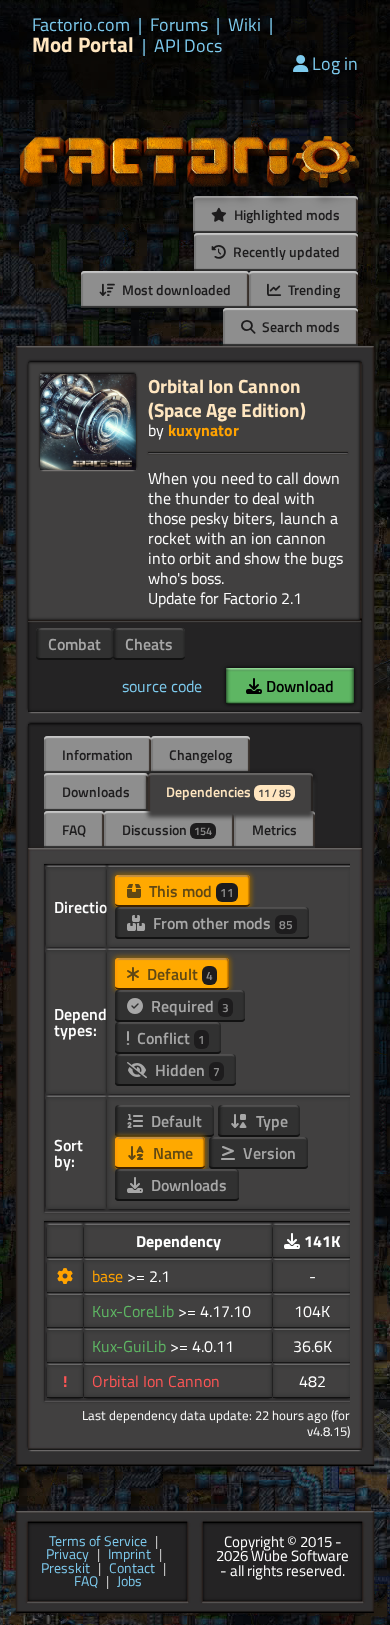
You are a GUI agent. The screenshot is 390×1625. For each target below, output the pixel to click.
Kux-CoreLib (135, 1311)
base (109, 1276)
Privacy (67, 1555)
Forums (179, 25)
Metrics (274, 829)
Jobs (129, 1582)
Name (171, 1153)
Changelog (200, 754)
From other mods (221, 923)
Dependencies (228, 791)
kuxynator (203, 430)
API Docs (188, 46)
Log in (335, 63)
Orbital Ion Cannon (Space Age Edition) (227, 397)
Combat (74, 644)
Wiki (244, 25)
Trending (312, 289)
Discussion (167, 829)
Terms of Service (98, 1542)
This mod (189, 891)
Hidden (185, 1070)
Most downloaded (175, 289)
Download (298, 686)
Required (188, 1006)
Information (97, 754)
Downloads (96, 791)
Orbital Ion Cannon (156, 1381)
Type (270, 1121)
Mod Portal (83, 44)
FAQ (74, 829)
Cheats (149, 644)
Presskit (65, 1569)
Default (178, 974)
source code (162, 686)
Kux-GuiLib (131, 1346)
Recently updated (285, 251)
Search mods (299, 326)
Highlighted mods (285, 214)
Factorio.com (81, 25)
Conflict (169, 1038)
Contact (132, 1569)
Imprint (129, 1555)
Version (267, 1153)
